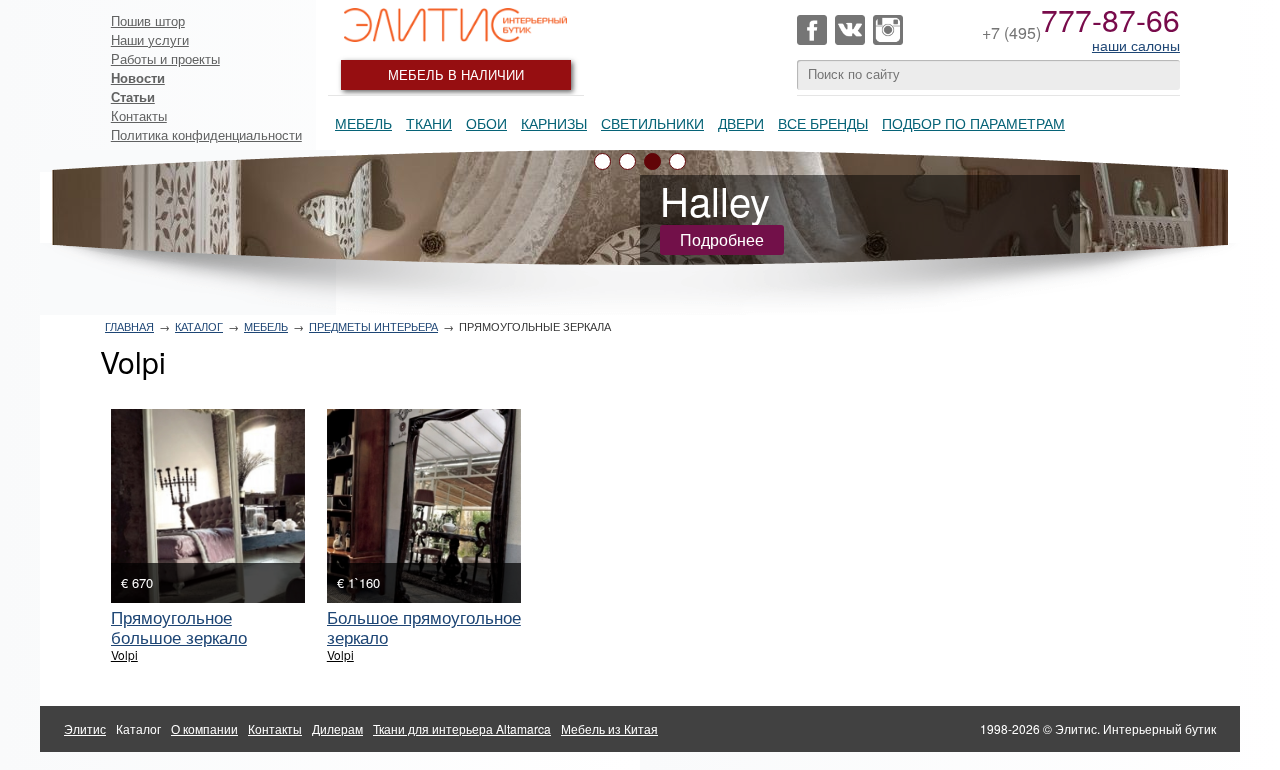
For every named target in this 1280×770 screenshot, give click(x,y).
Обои (486, 123)
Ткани (429, 123)
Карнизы (554, 123)
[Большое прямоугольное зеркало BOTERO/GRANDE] (424, 506)
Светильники (652, 123)
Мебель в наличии (456, 74)
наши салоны (1136, 45)
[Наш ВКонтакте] (850, 30)
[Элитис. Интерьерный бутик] (456, 25)
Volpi (124, 654)
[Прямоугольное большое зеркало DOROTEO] (208, 506)
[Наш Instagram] (888, 30)
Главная (129, 326)
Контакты (139, 115)
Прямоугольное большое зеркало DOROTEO (179, 636)
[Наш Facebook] (812, 30)
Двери (741, 123)
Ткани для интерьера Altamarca (462, 728)
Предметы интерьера (373, 326)
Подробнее (722, 239)
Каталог (199, 326)
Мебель (363, 123)
